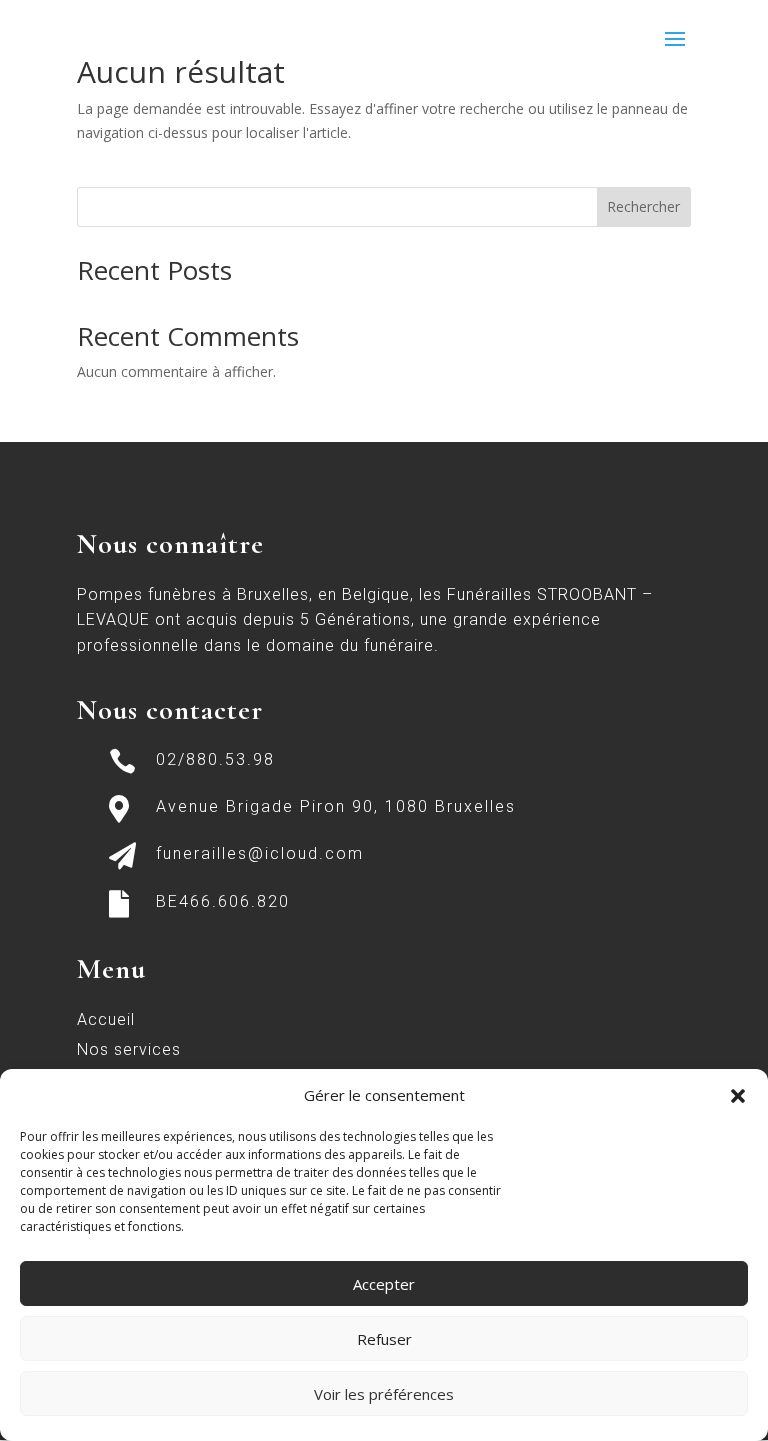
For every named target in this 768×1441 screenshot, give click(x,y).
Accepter (384, 1284)
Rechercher (643, 206)
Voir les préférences (384, 1394)
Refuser (384, 1339)
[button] (738, 1096)
